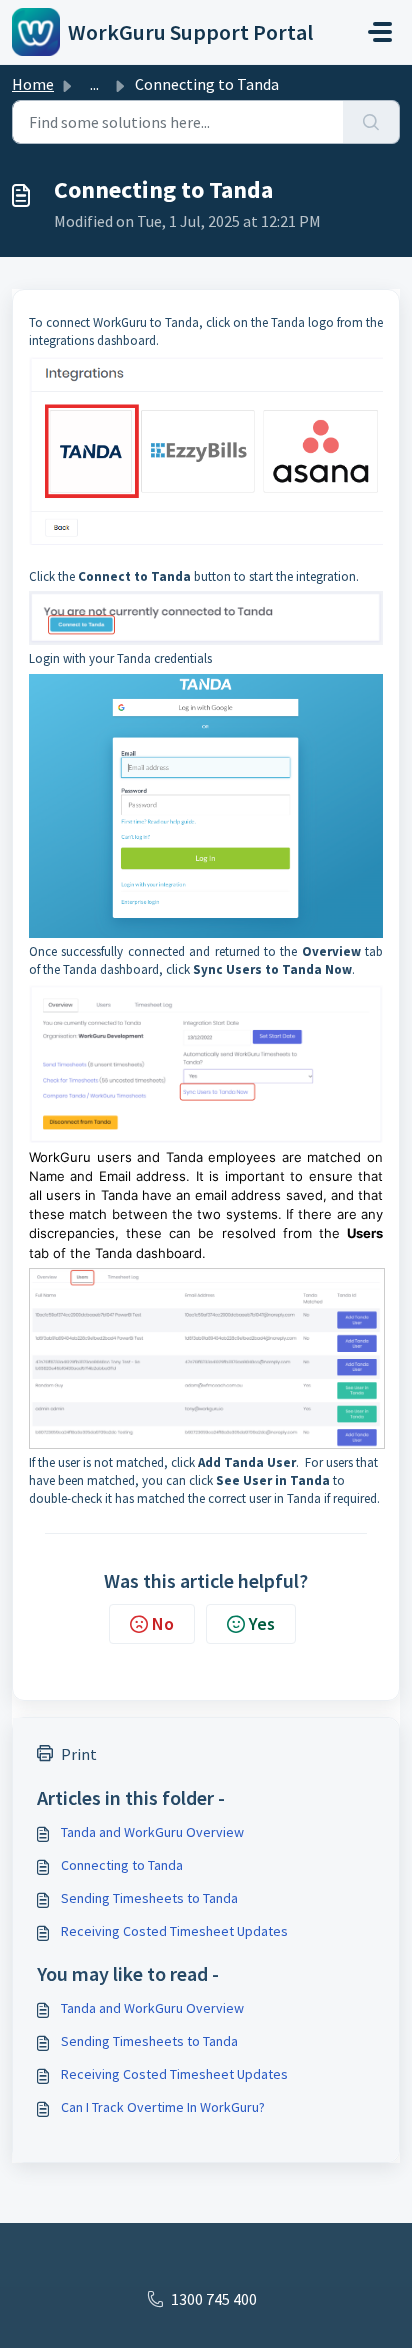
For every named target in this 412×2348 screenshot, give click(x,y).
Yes (262, 1623)
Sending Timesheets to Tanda (149, 1898)
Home (33, 84)
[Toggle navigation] (380, 32)
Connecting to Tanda (122, 1865)
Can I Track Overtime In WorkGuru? (163, 2107)
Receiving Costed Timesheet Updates (174, 1931)
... (94, 84)
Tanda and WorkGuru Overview (152, 1832)
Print (79, 1754)
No (163, 1623)
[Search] (371, 122)
